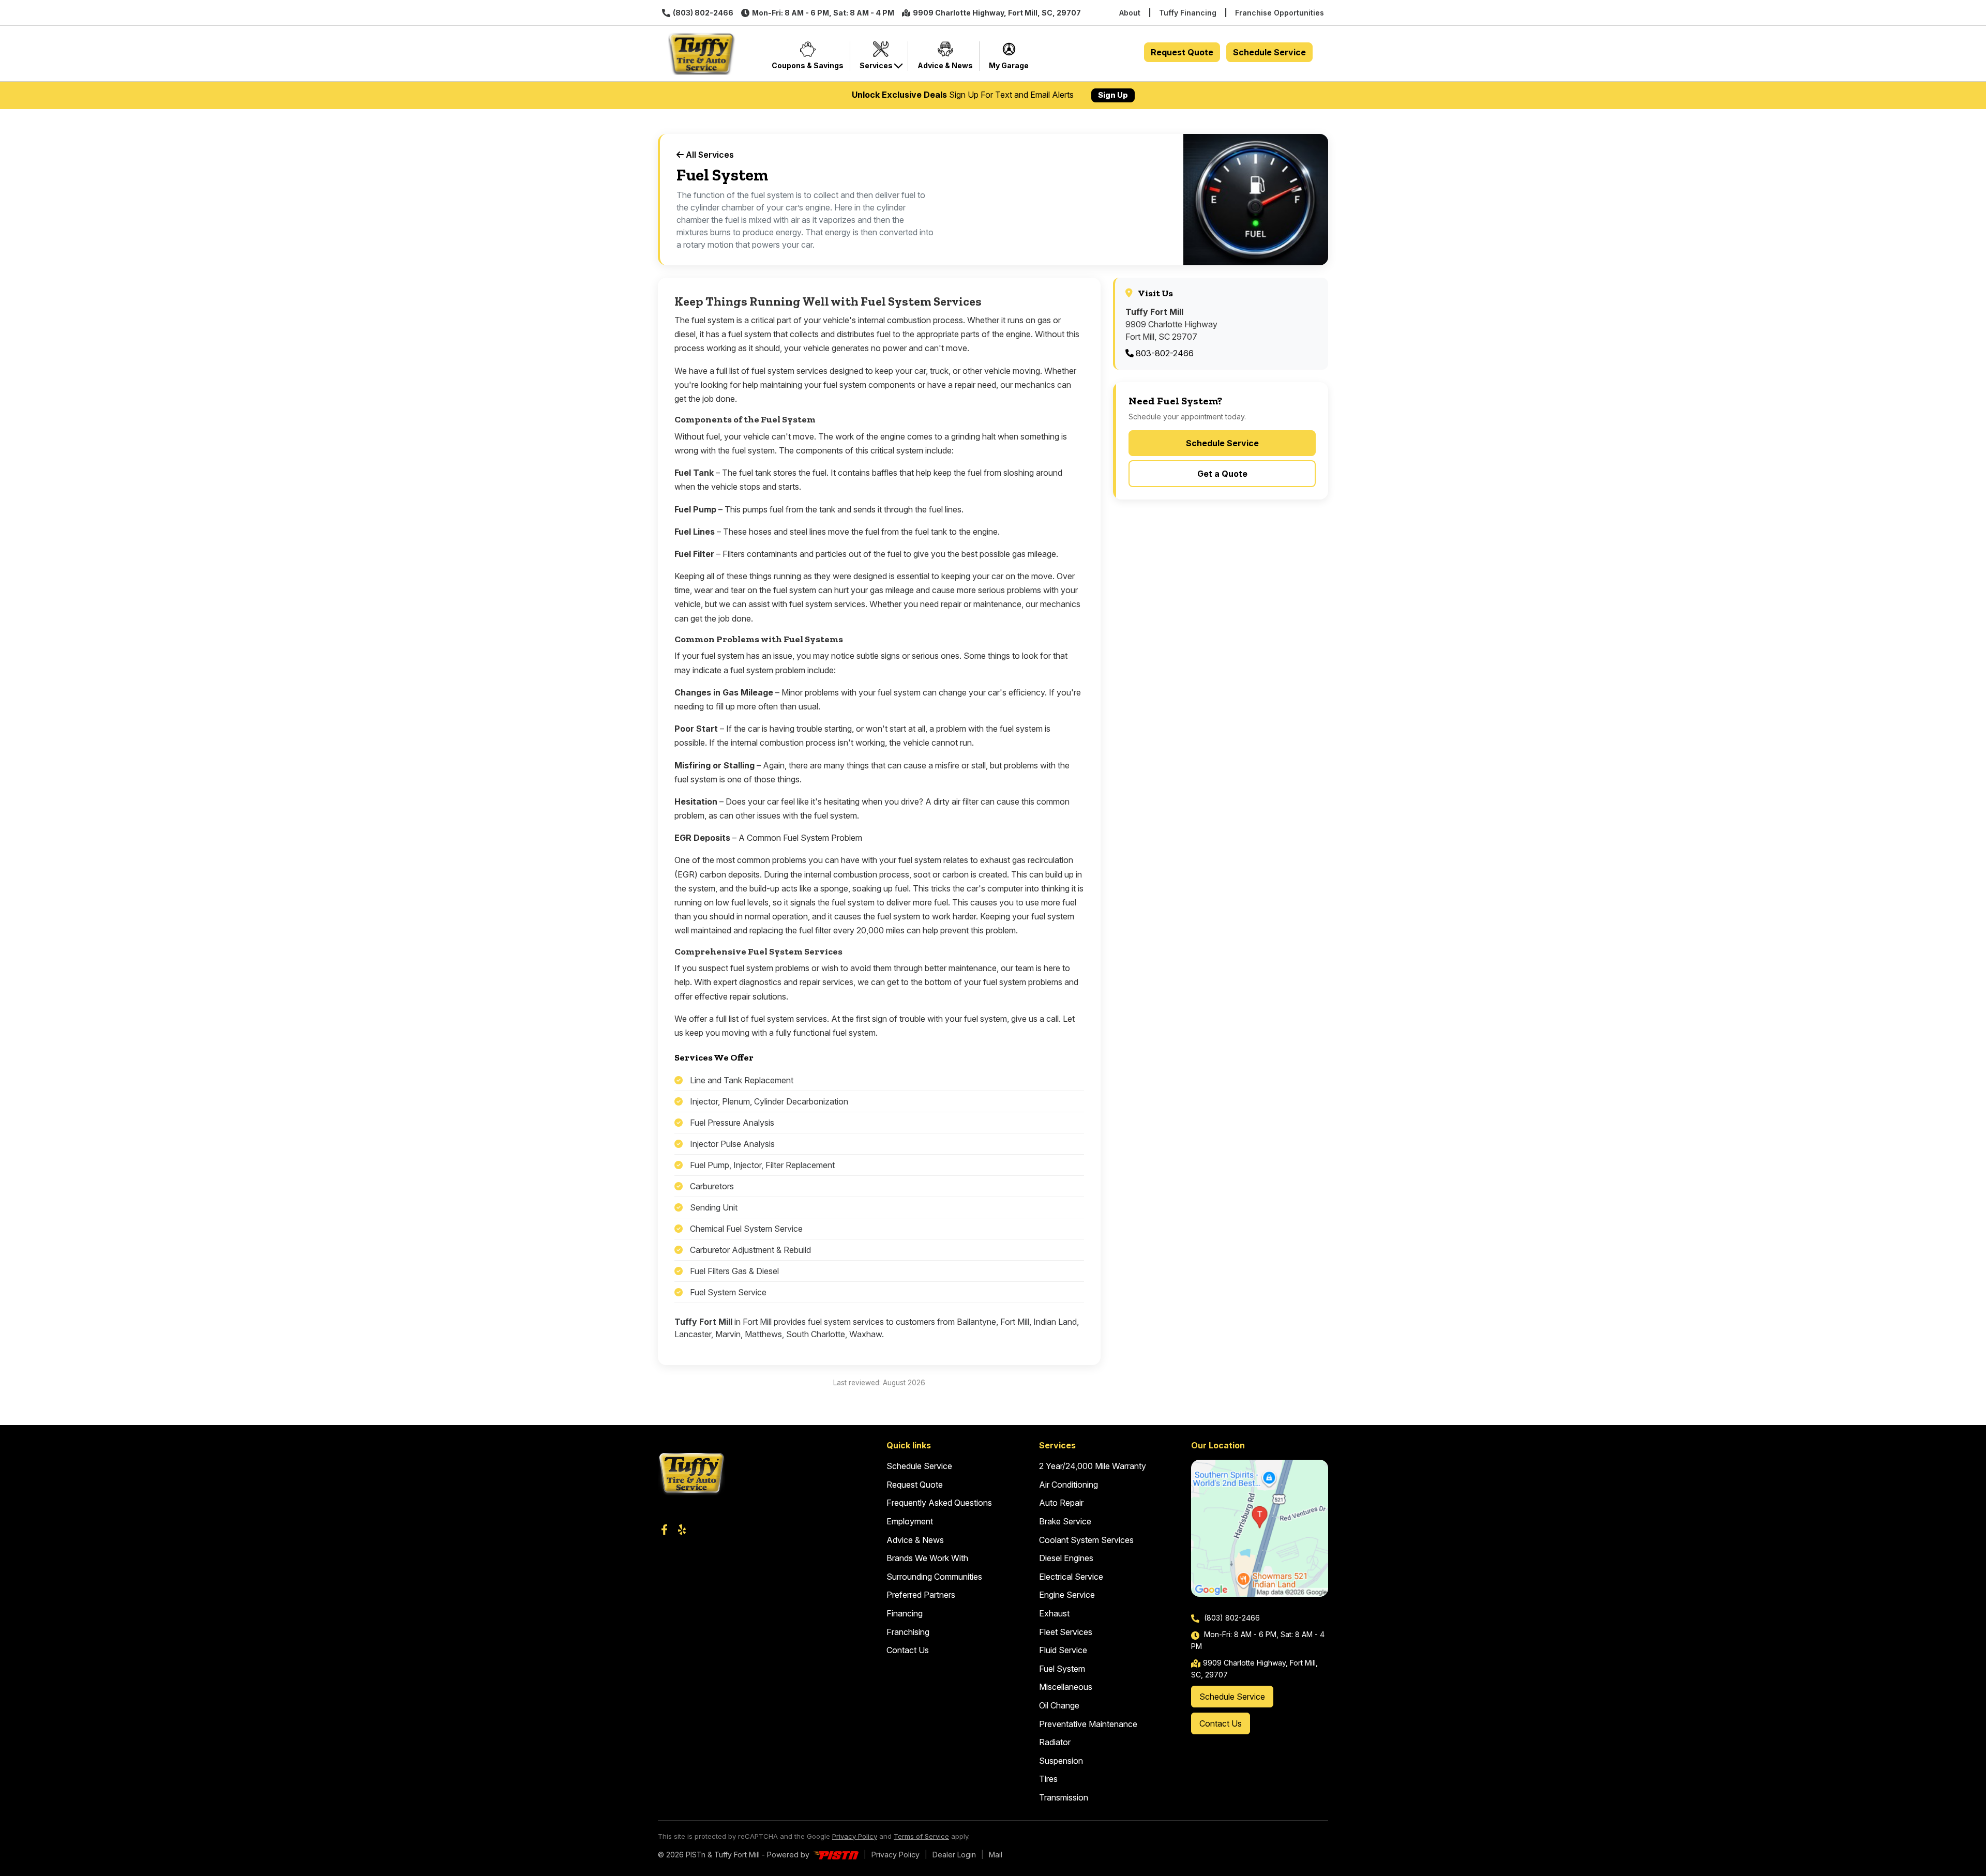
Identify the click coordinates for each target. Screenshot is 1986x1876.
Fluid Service (1063, 1650)
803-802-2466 (1164, 353)
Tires (1048, 1779)
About (1130, 13)
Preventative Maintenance (1088, 1724)
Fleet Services (1066, 1632)
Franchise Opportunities (1280, 13)
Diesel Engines (1066, 1558)
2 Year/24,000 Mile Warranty (1093, 1466)
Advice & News (915, 1540)
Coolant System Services (1086, 1540)
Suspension (1061, 1761)
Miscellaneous (1066, 1687)
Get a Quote (1222, 474)
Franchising (908, 1632)
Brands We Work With (927, 1558)
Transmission (1064, 1797)
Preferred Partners (921, 1595)
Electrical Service (1071, 1577)
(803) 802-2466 (703, 13)
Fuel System (1062, 1669)
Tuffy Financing (1188, 13)
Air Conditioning (1069, 1485)
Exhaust (1054, 1613)
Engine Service (1067, 1595)
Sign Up (1113, 95)
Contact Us (908, 1650)
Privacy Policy (855, 1836)
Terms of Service (921, 1836)
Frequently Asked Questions (939, 1503)
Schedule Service (1269, 52)
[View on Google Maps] (1260, 1528)
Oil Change (1059, 1705)
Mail (996, 1855)
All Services (709, 155)
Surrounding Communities (934, 1577)
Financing (905, 1613)
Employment (910, 1521)
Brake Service (1065, 1521)
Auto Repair (1061, 1503)
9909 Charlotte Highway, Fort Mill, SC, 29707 (997, 13)
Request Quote (1182, 52)
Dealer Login (954, 1855)
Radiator (1055, 1742)
